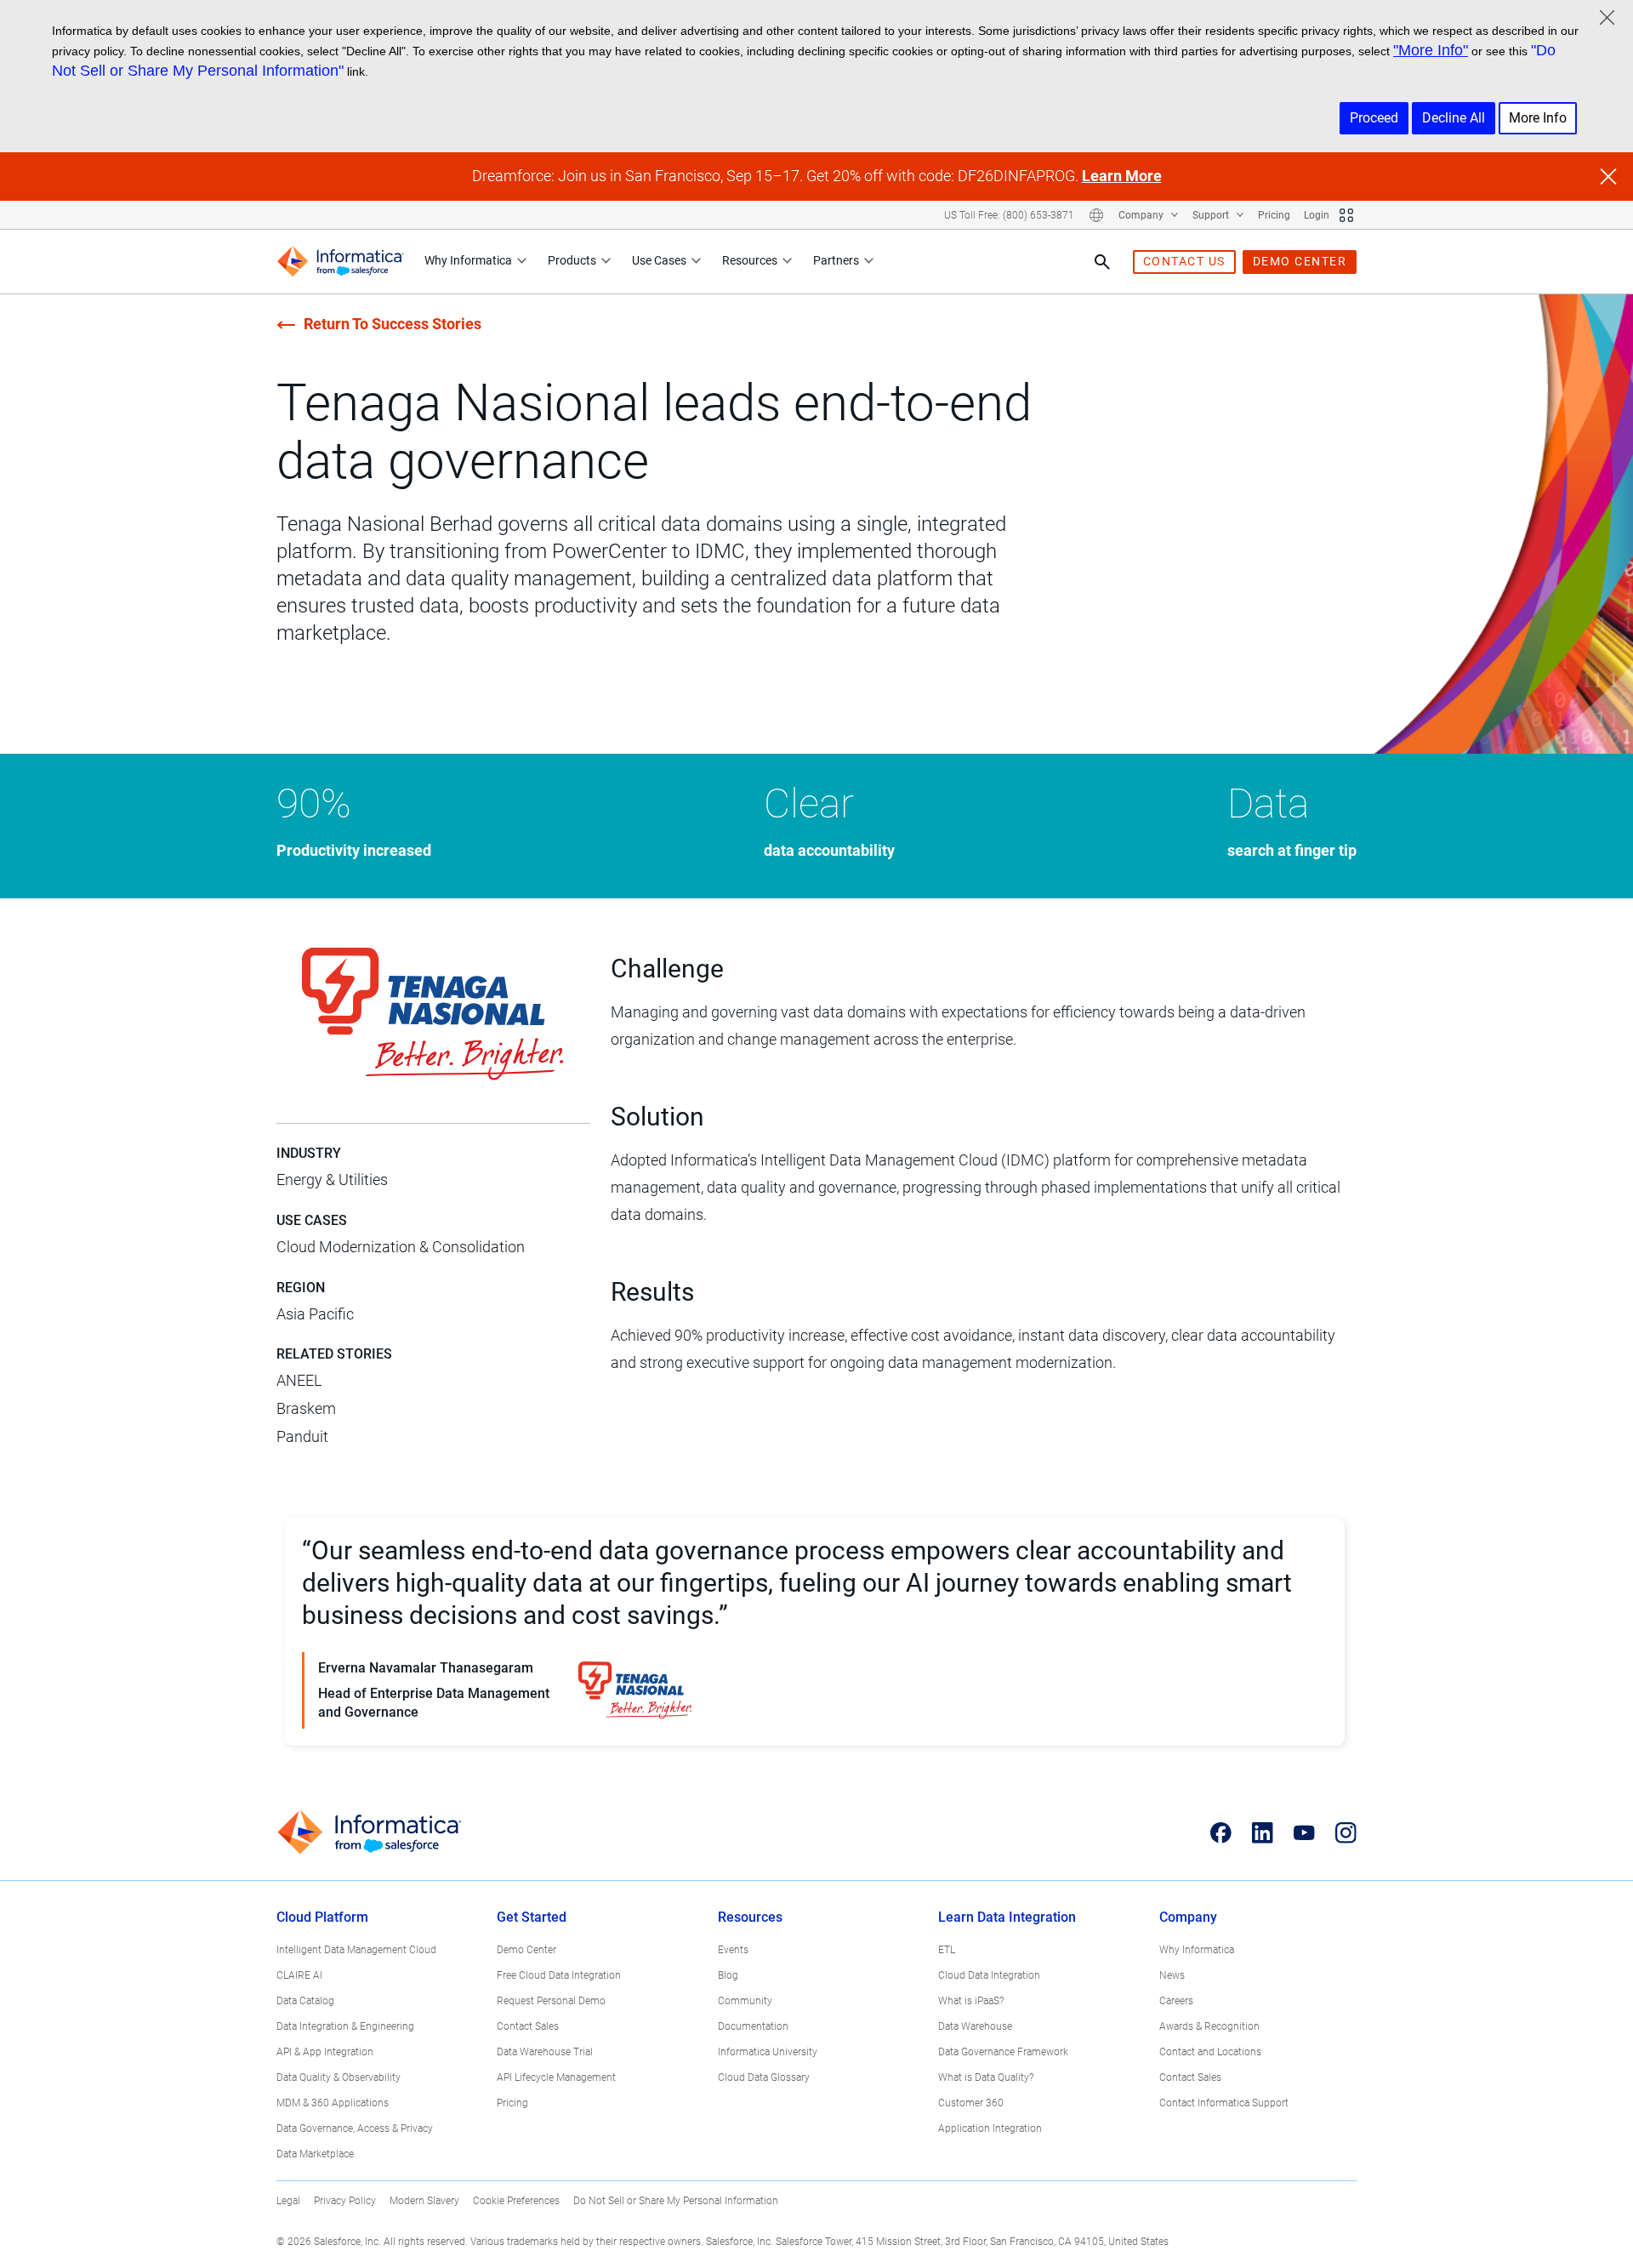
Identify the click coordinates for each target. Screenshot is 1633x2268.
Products (572, 260)
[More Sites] (1346, 215)
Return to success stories (393, 324)
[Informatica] (340, 262)
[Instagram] (1346, 1832)
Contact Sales (528, 2026)
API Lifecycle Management (556, 2077)
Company (1142, 215)
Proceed (1374, 118)
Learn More (1122, 176)
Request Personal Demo (551, 2001)
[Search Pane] (1102, 262)
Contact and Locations (1210, 2052)
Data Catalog (305, 2001)
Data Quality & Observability (339, 2077)
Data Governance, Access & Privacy (355, 2128)
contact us (1184, 261)
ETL (947, 1950)
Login (1317, 215)
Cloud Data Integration (989, 1975)
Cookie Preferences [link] (516, 2201)
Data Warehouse (975, 2026)
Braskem (306, 1408)
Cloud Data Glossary (764, 2077)
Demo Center (526, 1950)
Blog (728, 1975)
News (1172, 1975)
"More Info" (1431, 50)
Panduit (302, 1436)
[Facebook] (1221, 1832)
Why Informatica (468, 260)
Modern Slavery (424, 2201)
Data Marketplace (315, 2154)
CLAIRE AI (299, 1975)
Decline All (1454, 118)
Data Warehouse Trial (545, 2052)
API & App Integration (325, 2052)
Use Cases (659, 260)
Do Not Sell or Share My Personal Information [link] (676, 2201)
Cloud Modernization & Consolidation (401, 1247)
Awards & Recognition (1209, 2026)
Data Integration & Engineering (345, 2026)
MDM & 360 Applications (333, 2103)
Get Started (532, 1917)
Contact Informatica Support (1224, 2103)
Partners (836, 260)
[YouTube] (1304, 1832)
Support (1212, 215)
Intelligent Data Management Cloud (356, 1950)
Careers (1176, 2001)
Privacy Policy (345, 2201)
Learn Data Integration (1007, 1917)
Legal (288, 2201)
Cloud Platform (322, 1917)
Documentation (753, 2026)
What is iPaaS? (971, 2001)
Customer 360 (971, 2103)
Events (733, 1950)
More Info (1538, 118)
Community (745, 2001)
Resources (750, 260)
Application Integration (990, 2128)
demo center (1300, 261)
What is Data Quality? (986, 2077)
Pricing (1274, 215)
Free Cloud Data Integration (559, 1975)
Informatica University (768, 2052)
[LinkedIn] (1263, 1832)
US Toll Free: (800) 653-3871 (1009, 215)
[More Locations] (1096, 215)
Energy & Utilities (332, 1180)
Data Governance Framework (1003, 2052)
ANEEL (299, 1380)
